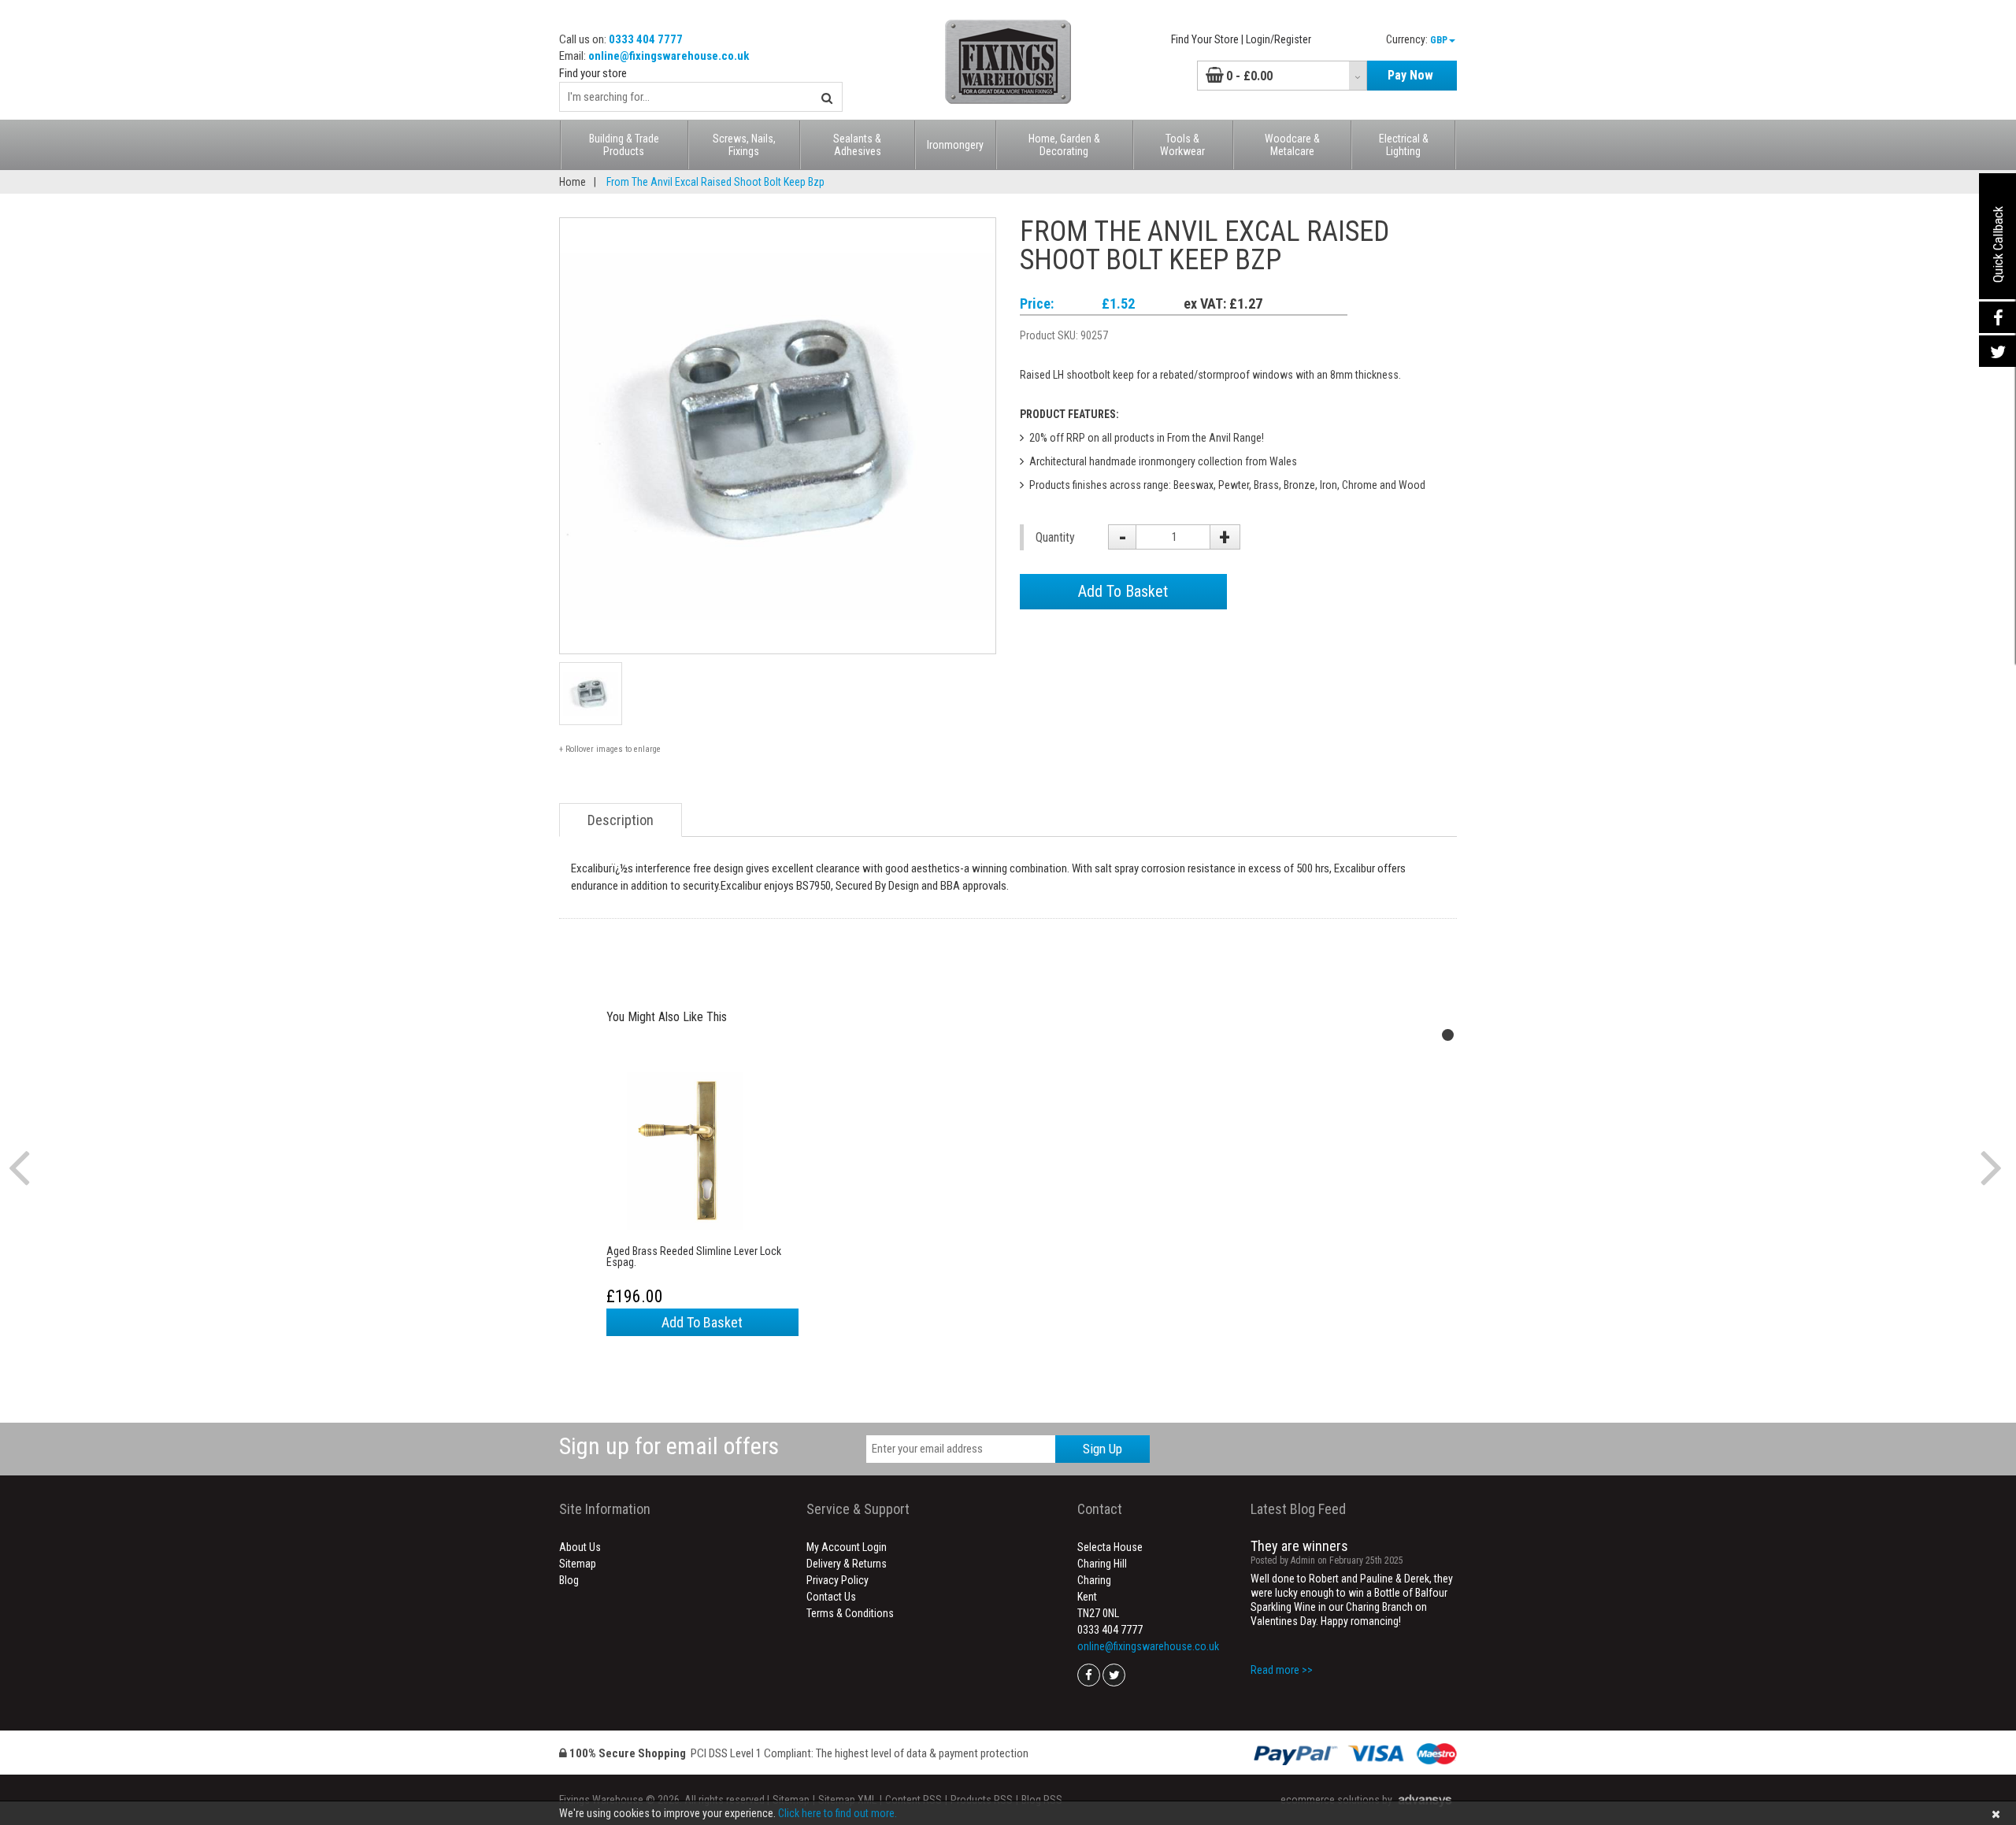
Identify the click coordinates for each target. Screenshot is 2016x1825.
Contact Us (831, 1597)
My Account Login (847, 1547)
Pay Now (1410, 75)
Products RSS (982, 1800)
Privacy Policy (838, 1580)
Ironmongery (955, 145)
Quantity (1055, 537)
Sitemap (578, 1564)
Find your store (593, 73)
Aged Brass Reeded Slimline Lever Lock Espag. (694, 1257)
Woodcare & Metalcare (1292, 145)
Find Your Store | (1207, 39)
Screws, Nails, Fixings (744, 145)
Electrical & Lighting (1404, 145)
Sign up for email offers (669, 1446)
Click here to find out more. (838, 1813)
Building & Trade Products (624, 145)
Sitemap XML (847, 1800)
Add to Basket (702, 1322)
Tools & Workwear (1182, 145)
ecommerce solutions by (1336, 1800)
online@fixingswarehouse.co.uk (669, 56)
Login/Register (1279, 39)
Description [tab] (621, 820)
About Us (580, 1547)
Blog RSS (1042, 1800)
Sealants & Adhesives (857, 145)
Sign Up (1102, 1449)
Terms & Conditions (850, 1613)
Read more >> (1282, 1670)
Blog (569, 1580)
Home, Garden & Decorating (1064, 145)
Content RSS (913, 1800)
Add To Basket (1123, 591)
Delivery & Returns (847, 1564)
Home (573, 182)
